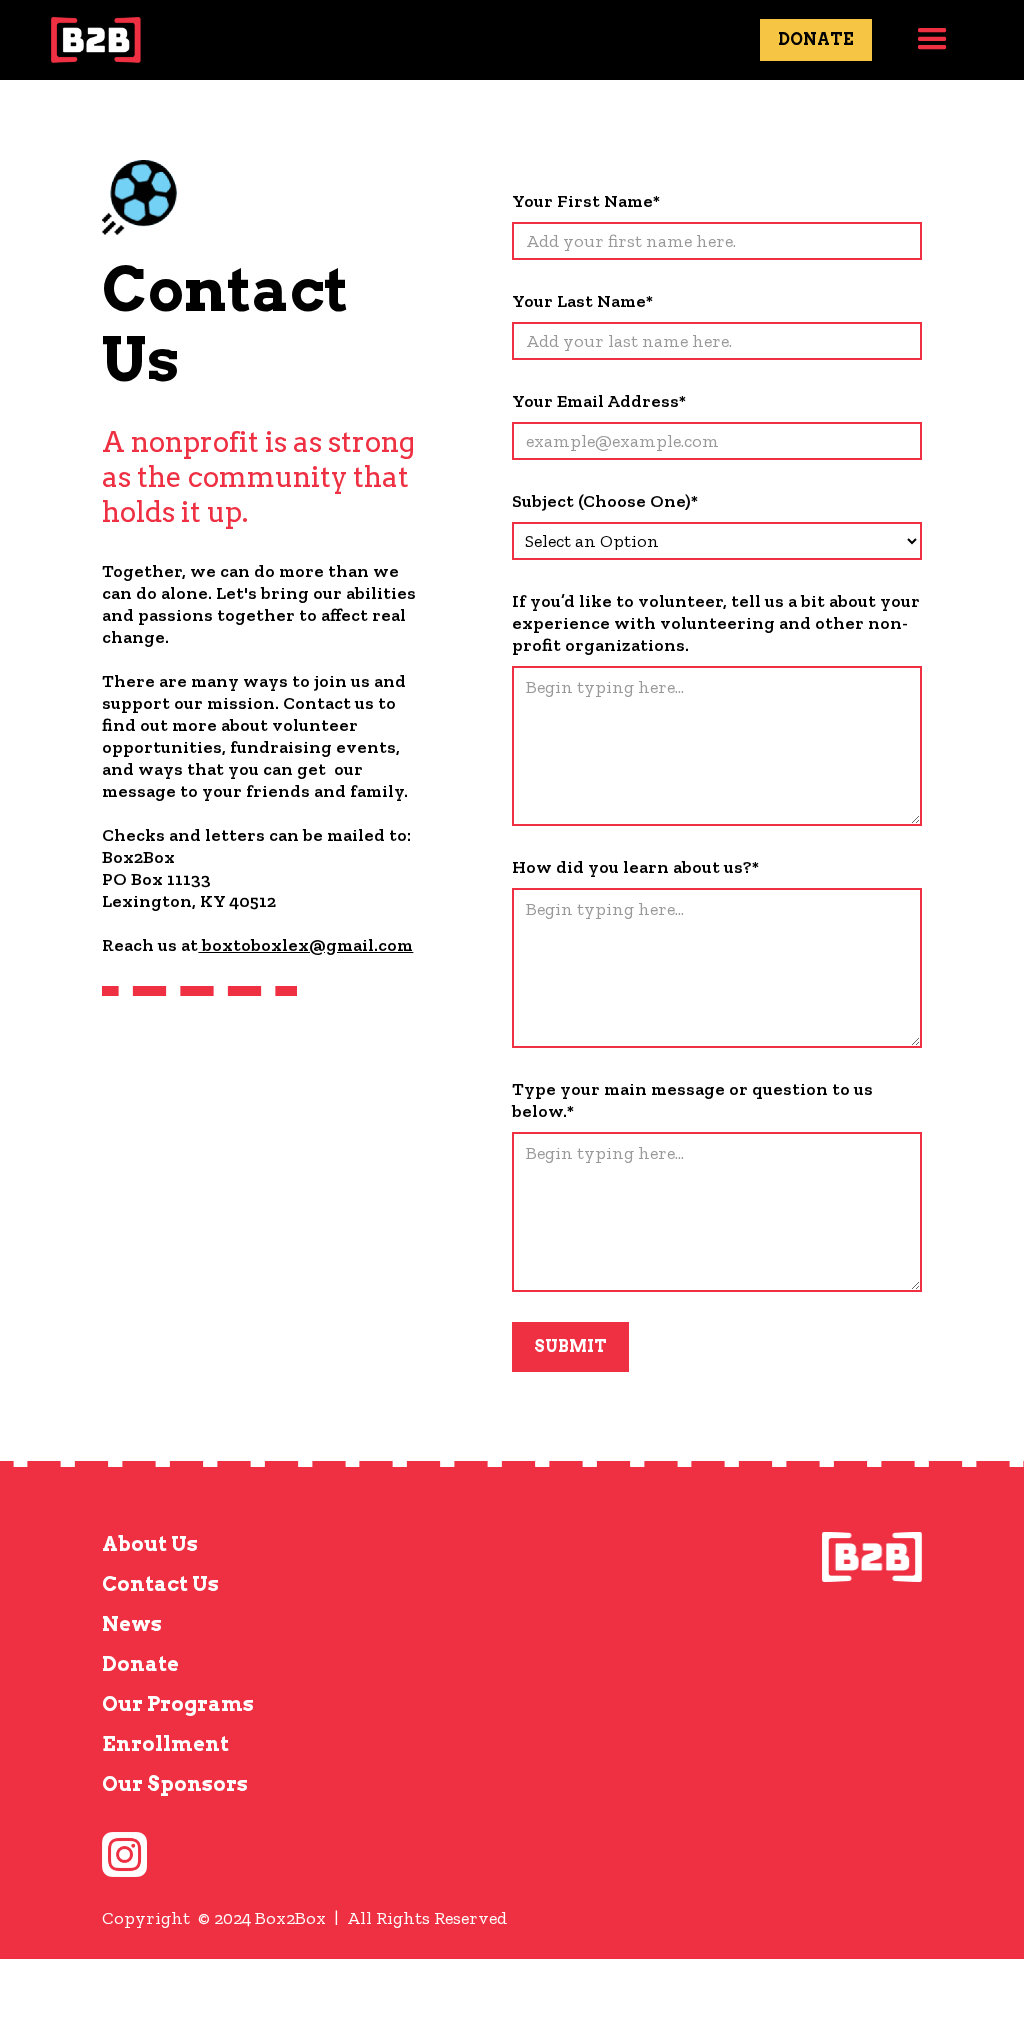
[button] (932, 40)
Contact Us (160, 1584)
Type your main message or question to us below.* (692, 1100)
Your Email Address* (599, 401)
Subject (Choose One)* (605, 501)
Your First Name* (586, 201)
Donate (140, 1664)
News (132, 1624)
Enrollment (165, 1744)
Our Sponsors (175, 1784)
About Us (150, 1544)
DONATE (816, 39)
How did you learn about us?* (635, 867)
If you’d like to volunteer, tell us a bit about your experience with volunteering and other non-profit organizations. (716, 623)
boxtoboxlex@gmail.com (305, 945)
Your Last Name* (582, 301)
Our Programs (178, 1704)
